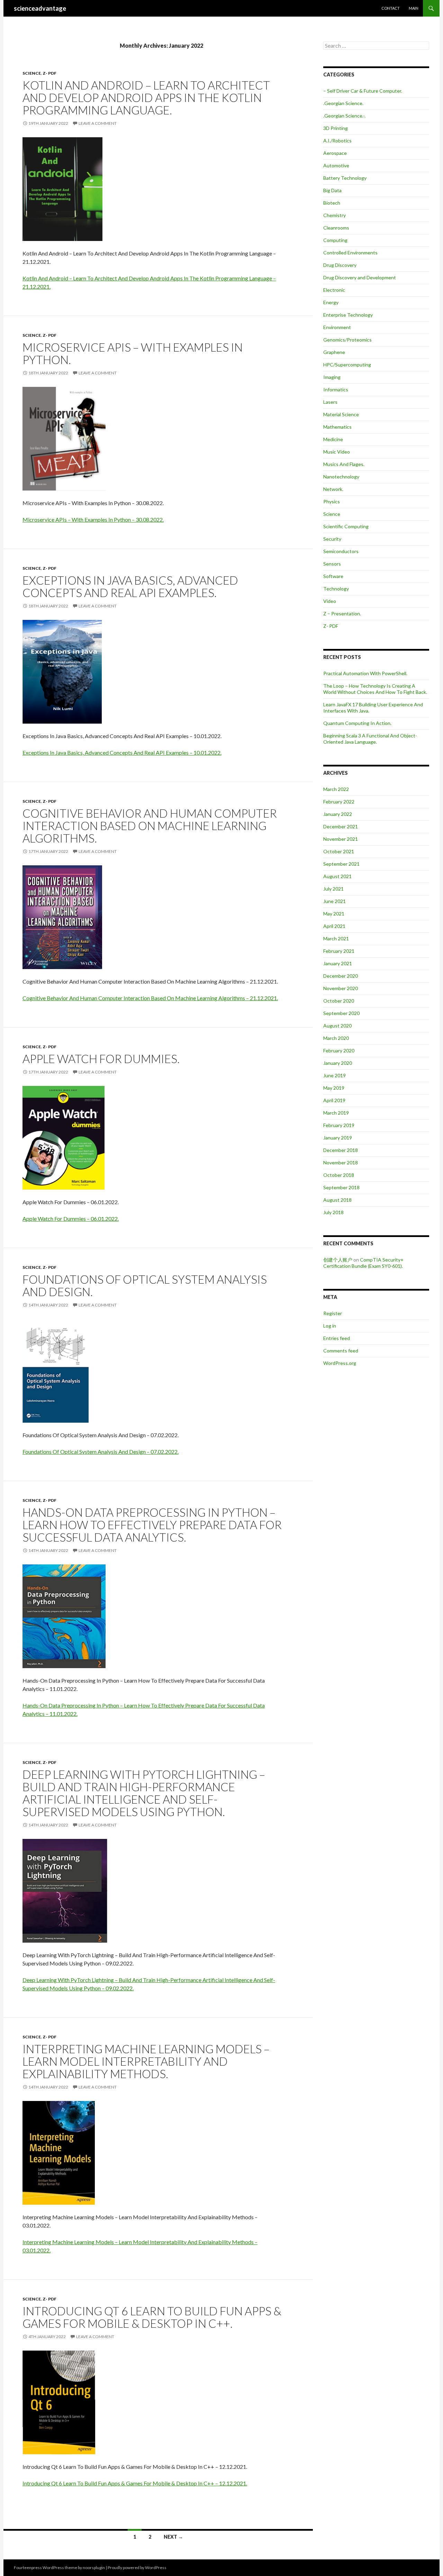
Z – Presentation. (342, 613)
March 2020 (336, 1038)
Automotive (336, 165)
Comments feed (341, 1351)
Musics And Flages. (344, 464)
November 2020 (341, 988)
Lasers (330, 402)
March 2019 (336, 1113)
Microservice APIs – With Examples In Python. (133, 353)
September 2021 (341, 864)
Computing (335, 240)
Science (32, 73)
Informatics (336, 389)
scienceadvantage (40, 8)
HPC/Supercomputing (347, 365)
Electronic (334, 290)
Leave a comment (98, 123)
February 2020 (339, 1050)
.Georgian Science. (343, 103)
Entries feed (337, 1338)
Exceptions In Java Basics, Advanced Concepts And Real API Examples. (130, 586)
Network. (333, 489)
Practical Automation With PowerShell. (365, 673)
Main (414, 8)
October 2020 (339, 1001)
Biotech (332, 203)
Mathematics (337, 427)
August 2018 (337, 1200)
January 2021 (338, 963)
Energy (331, 302)
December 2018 (341, 1150)
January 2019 (338, 1138)
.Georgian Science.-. (344, 116)
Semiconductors (341, 551)
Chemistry (334, 215)
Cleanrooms (336, 228)
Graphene (334, 352)
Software (333, 576)
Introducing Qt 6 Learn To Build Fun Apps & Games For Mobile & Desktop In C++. (152, 2317)
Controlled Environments (350, 253)
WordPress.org (340, 1363)
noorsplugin (94, 2568)
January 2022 (338, 814)
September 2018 (341, 1187)
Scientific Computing (346, 526)
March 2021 (336, 938)
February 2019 (339, 1125)
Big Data (332, 190)
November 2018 (341, 1163)
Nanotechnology (341, 477)
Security (332, 539)
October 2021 (339, 851)
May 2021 (334, 914)
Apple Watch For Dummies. (101, 1059)
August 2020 (337, 1026)
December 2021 (341, 826)
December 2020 (341, 976)
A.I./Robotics (337, 141)
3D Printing (336, 128)
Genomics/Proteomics (347, 340)
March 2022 (336, 789)
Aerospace (335, 153)
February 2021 (339, 951)
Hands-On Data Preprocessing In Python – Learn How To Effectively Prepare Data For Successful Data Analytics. (152, 1525)
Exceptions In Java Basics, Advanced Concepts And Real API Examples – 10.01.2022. (122, 752)
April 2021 (334, 926)
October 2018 (339, 1175)
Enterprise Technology (348, 315)
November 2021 (341, 839)
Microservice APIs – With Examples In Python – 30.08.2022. (93, 519)
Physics (332, 501)
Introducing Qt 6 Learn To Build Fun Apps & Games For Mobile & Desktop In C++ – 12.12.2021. (135, 2483)
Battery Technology (345, 178)
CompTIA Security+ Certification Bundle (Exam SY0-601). (363, 1263)
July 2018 (333, 1212)
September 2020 (341, 1013)
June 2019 (334, 1075)
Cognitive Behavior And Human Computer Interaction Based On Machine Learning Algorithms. (150, 826)
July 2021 (333, 889)
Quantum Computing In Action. (357, 723)
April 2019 (334, 1100)
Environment (337, 327)
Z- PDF (49, 73)
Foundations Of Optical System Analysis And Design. (145, 1285)
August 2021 (337, 876)
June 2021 (334, 901)
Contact (391, 8)
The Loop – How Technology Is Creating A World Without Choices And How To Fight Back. (375, 689)
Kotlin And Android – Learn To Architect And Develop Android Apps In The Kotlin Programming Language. (146, 97)
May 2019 (334, 1088)
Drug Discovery (340, 265)
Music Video (337, 452)
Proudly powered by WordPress (137, 2568)
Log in (330, 1326)
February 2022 (339, 802)
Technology (336, 589)
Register (333, 1313)
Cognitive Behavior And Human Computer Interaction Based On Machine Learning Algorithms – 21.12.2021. (150, 998)
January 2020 (338, 1063)
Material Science (341, 414)
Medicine (333, 439)
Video (330, 601)
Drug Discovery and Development (360, 277)
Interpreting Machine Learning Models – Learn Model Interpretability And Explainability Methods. (146, 2061)
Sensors (332, 564)
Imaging (332, 377)
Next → (173, 2537)
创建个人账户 (338, 1260)
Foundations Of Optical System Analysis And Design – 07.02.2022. (101, 1452)
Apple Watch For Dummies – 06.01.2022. (71, 1219)
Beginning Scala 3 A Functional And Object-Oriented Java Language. (370, 739)
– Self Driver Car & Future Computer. (363, 91)
